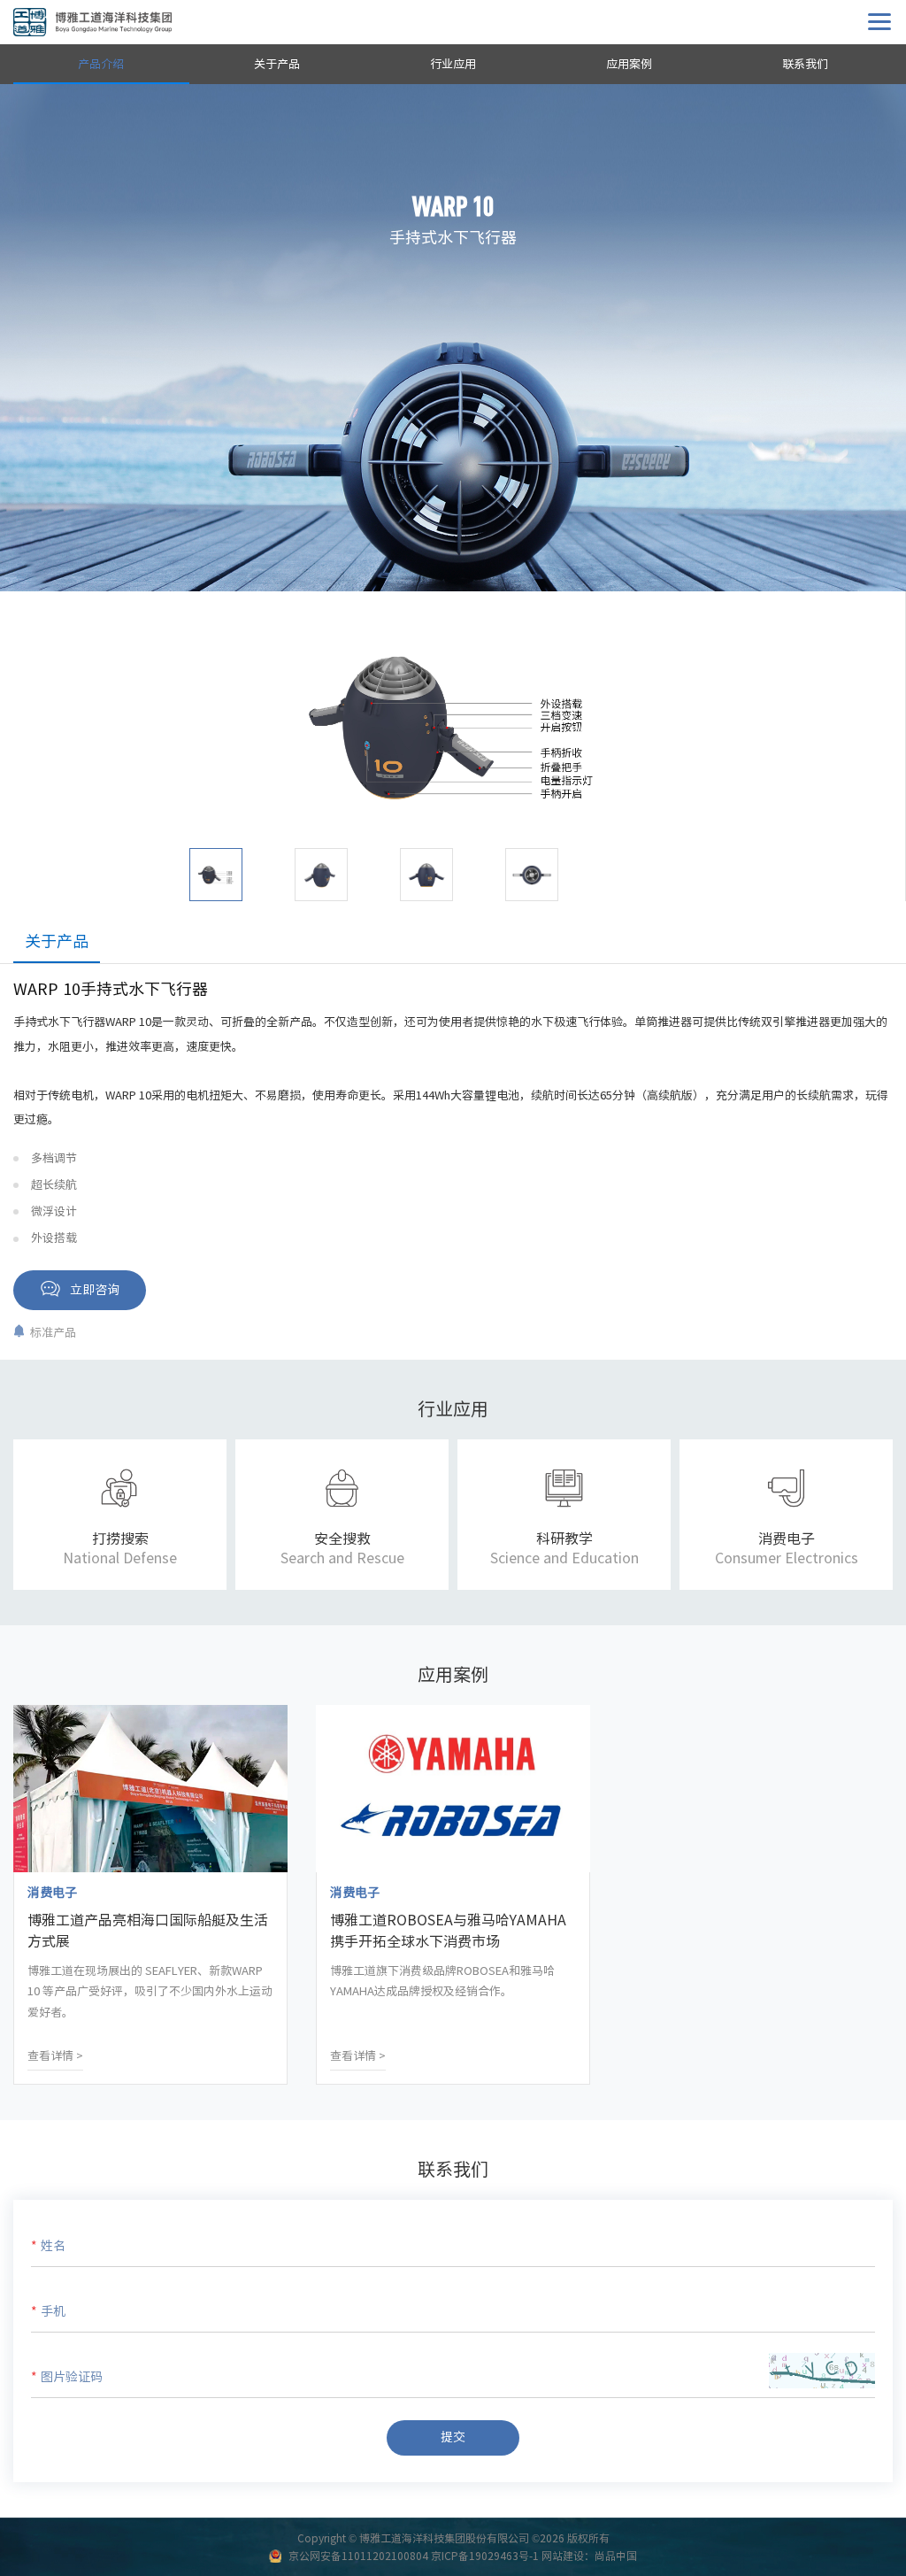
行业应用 (453, 64)
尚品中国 (616, 2556)
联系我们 (805, 64)
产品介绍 (101, 64)
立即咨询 (95, 1290)
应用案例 (629, 64)
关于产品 (277, 64)
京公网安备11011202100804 (358, 2556)
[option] (453, 729)
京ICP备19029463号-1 (485, 2556)
